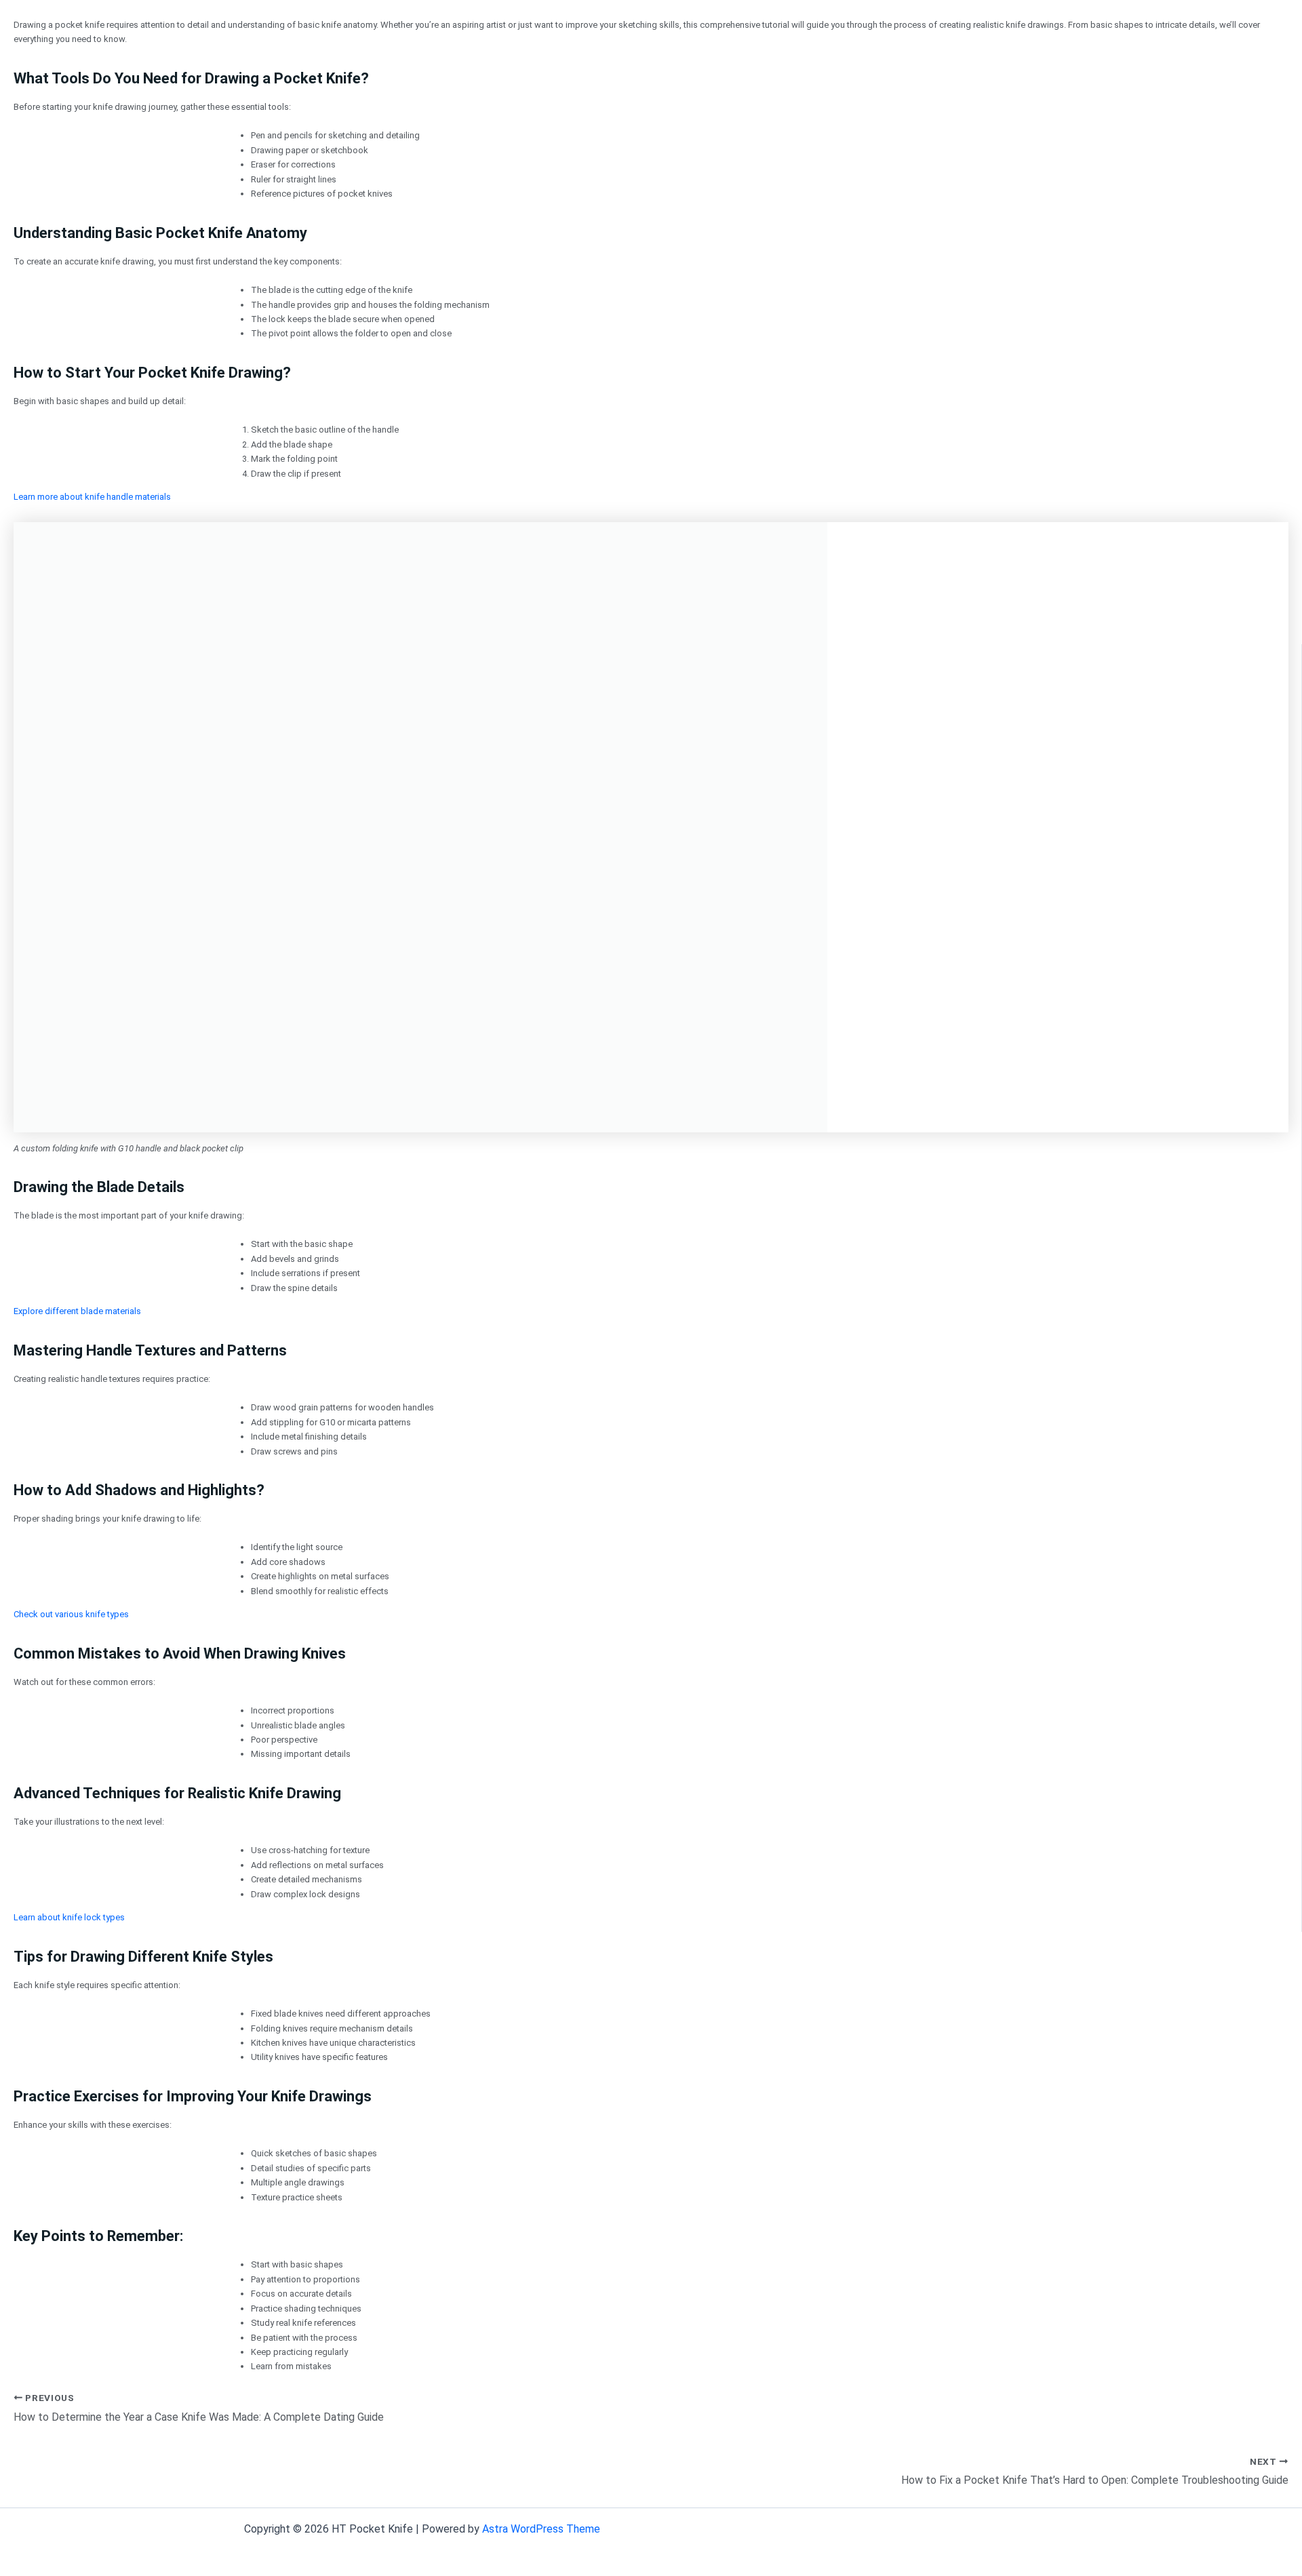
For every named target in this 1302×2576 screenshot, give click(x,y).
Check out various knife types (71, 1614)
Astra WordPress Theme (541, 2529)
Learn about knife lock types (69, 1917)
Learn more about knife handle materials (92, 497)
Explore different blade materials (77, 1311)
